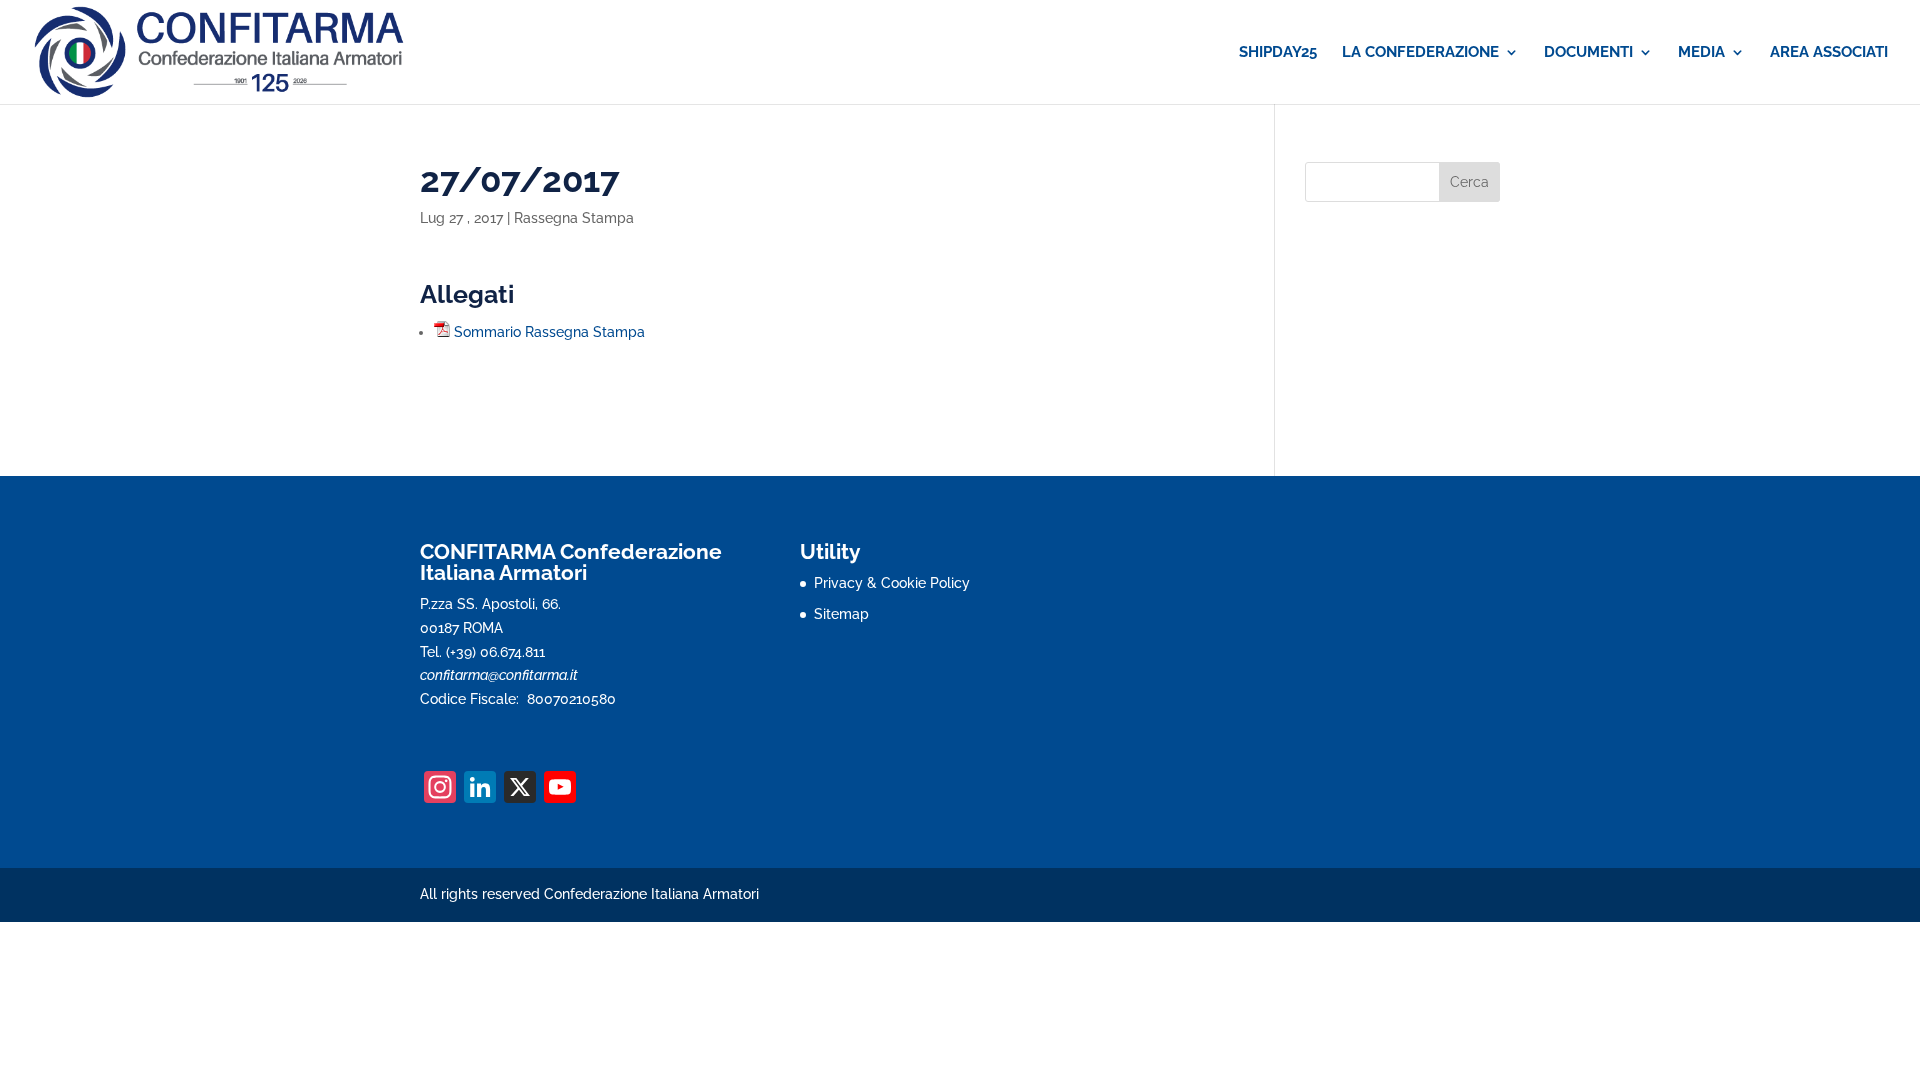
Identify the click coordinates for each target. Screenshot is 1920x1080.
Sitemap (841, 614)
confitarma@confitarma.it (499, 675)
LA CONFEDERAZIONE (1420, 53)
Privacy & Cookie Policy (892, 583)
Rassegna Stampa (574, 218)
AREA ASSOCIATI (1829, 53)
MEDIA (1701, 53)
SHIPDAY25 (1278, 53)
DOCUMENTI (1588, 53)
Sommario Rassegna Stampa (549, 332)
